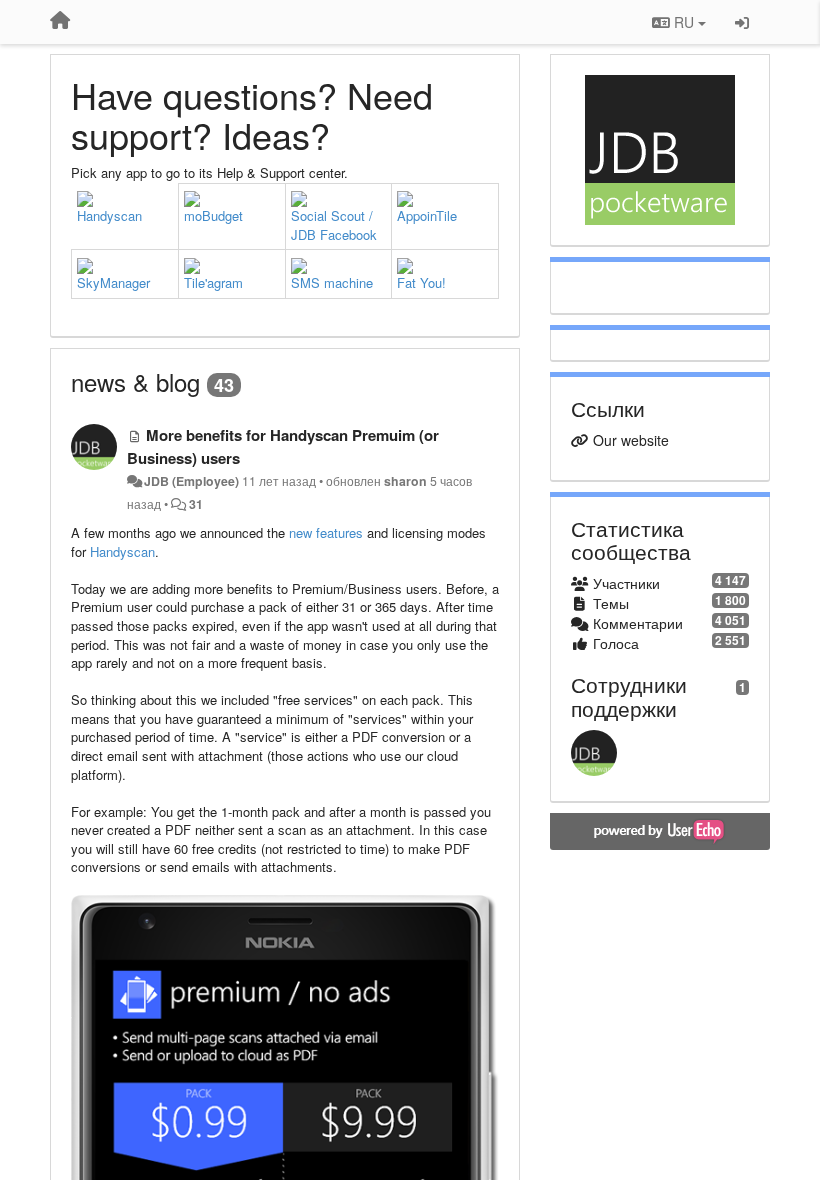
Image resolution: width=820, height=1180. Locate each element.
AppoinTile (427, 215)
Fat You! (421, 282)
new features (326, 532)
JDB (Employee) (191, 481)
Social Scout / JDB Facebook (334, 225)
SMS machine (332, 282)
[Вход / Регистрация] (742, 22)
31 (196, 504)
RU (684, 22)
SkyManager (113, 282)
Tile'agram (213, 282)
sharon (405, 481)
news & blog (135, 381)
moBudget (213, 215)
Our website (631, 440)
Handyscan (109, 215)
